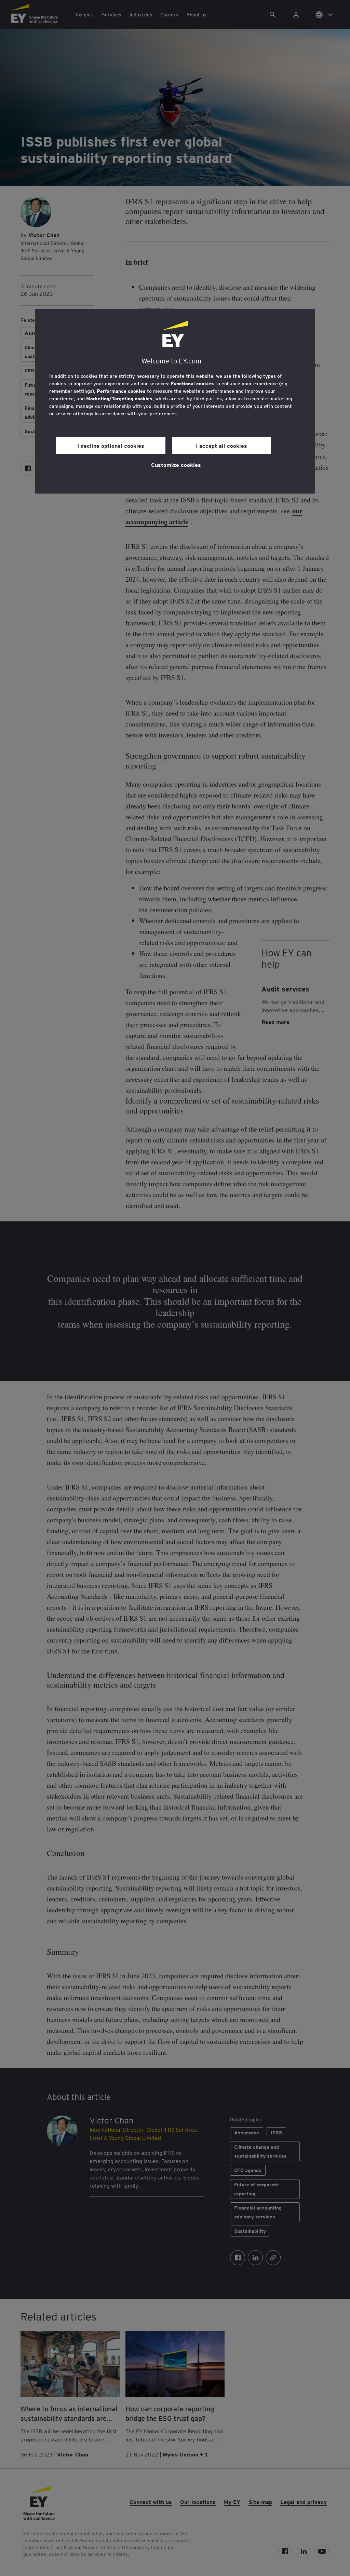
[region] (175, 401)
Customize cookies (176, 465)
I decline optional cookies (111, 445)
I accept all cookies (221, 445)
